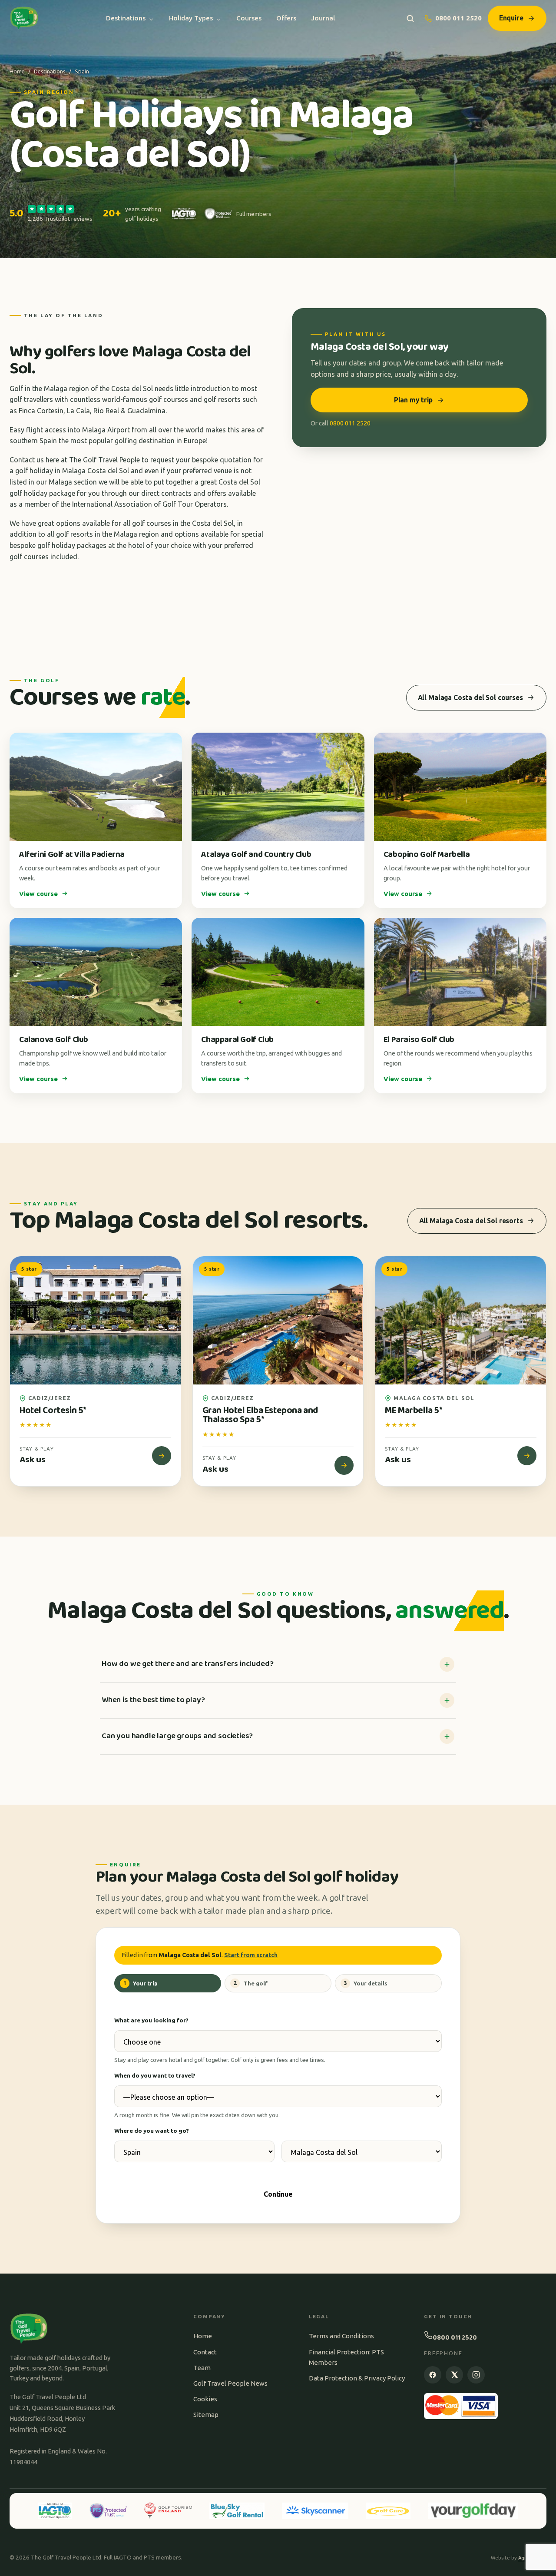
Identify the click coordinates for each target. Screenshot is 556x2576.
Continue (278, 2194)
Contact (205, 2352)
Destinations (126, 18)
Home (17, 71)
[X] (454, 2375)
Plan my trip (413, 400)
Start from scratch (251, 1955)
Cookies (205, 2399)
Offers (286, 18)
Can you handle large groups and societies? (177, 1736)
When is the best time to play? (153, 1700)
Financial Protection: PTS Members (346, 2357)
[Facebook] (433, 2375)
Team (202, 2368)
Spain (82, 71)
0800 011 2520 (458, 18)
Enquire (511, 18)
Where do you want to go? (152, 2131)
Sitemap (206, 2415)
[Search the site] (410, 18)
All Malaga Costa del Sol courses (470, 697)
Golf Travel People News (230, 2383)
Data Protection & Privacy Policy (357, 2378)
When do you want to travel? (155, 2075)
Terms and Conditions (341, 2336)
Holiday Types (191, 18)
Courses (249, 18)
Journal (323, 18)
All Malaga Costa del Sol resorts (471, 1221)
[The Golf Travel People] (24, 18)
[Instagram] (476, 2375)
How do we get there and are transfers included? (187, 1664)
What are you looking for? (151, 2020)
